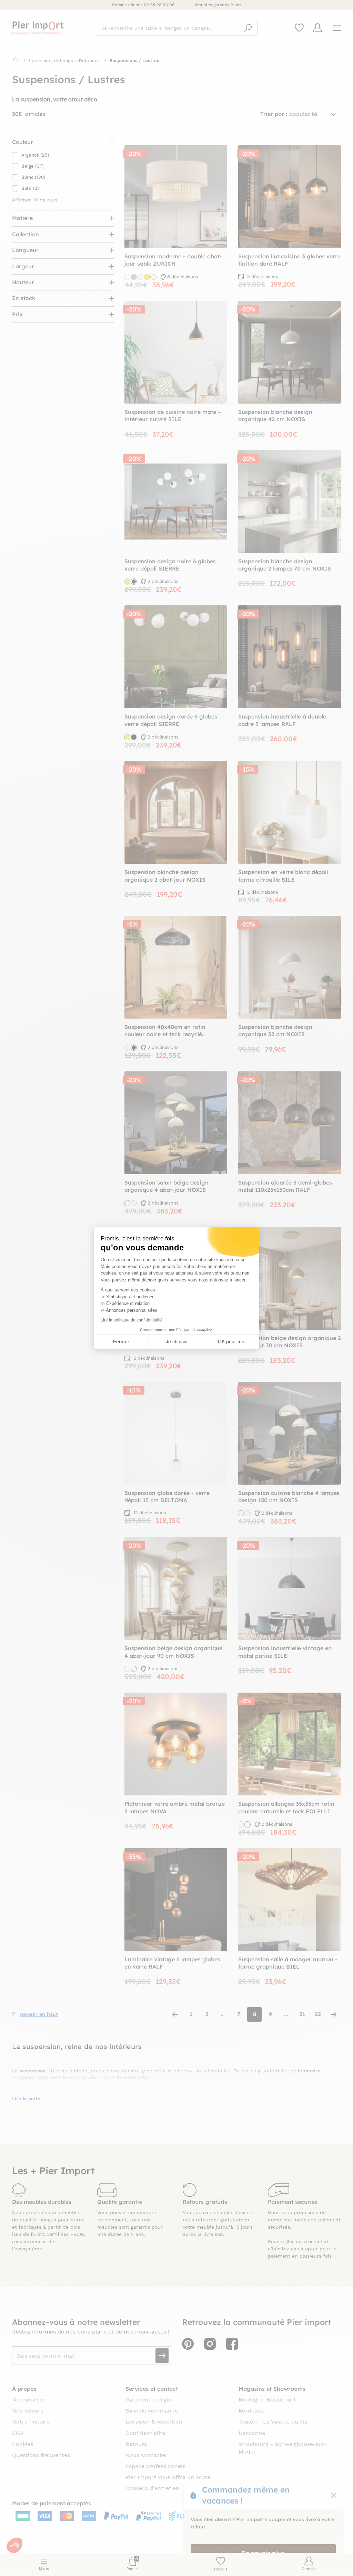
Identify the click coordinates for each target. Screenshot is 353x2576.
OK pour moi (232, 1341)
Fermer (121, 1341)
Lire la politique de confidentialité (132, 1320)
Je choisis (176, 1341)
